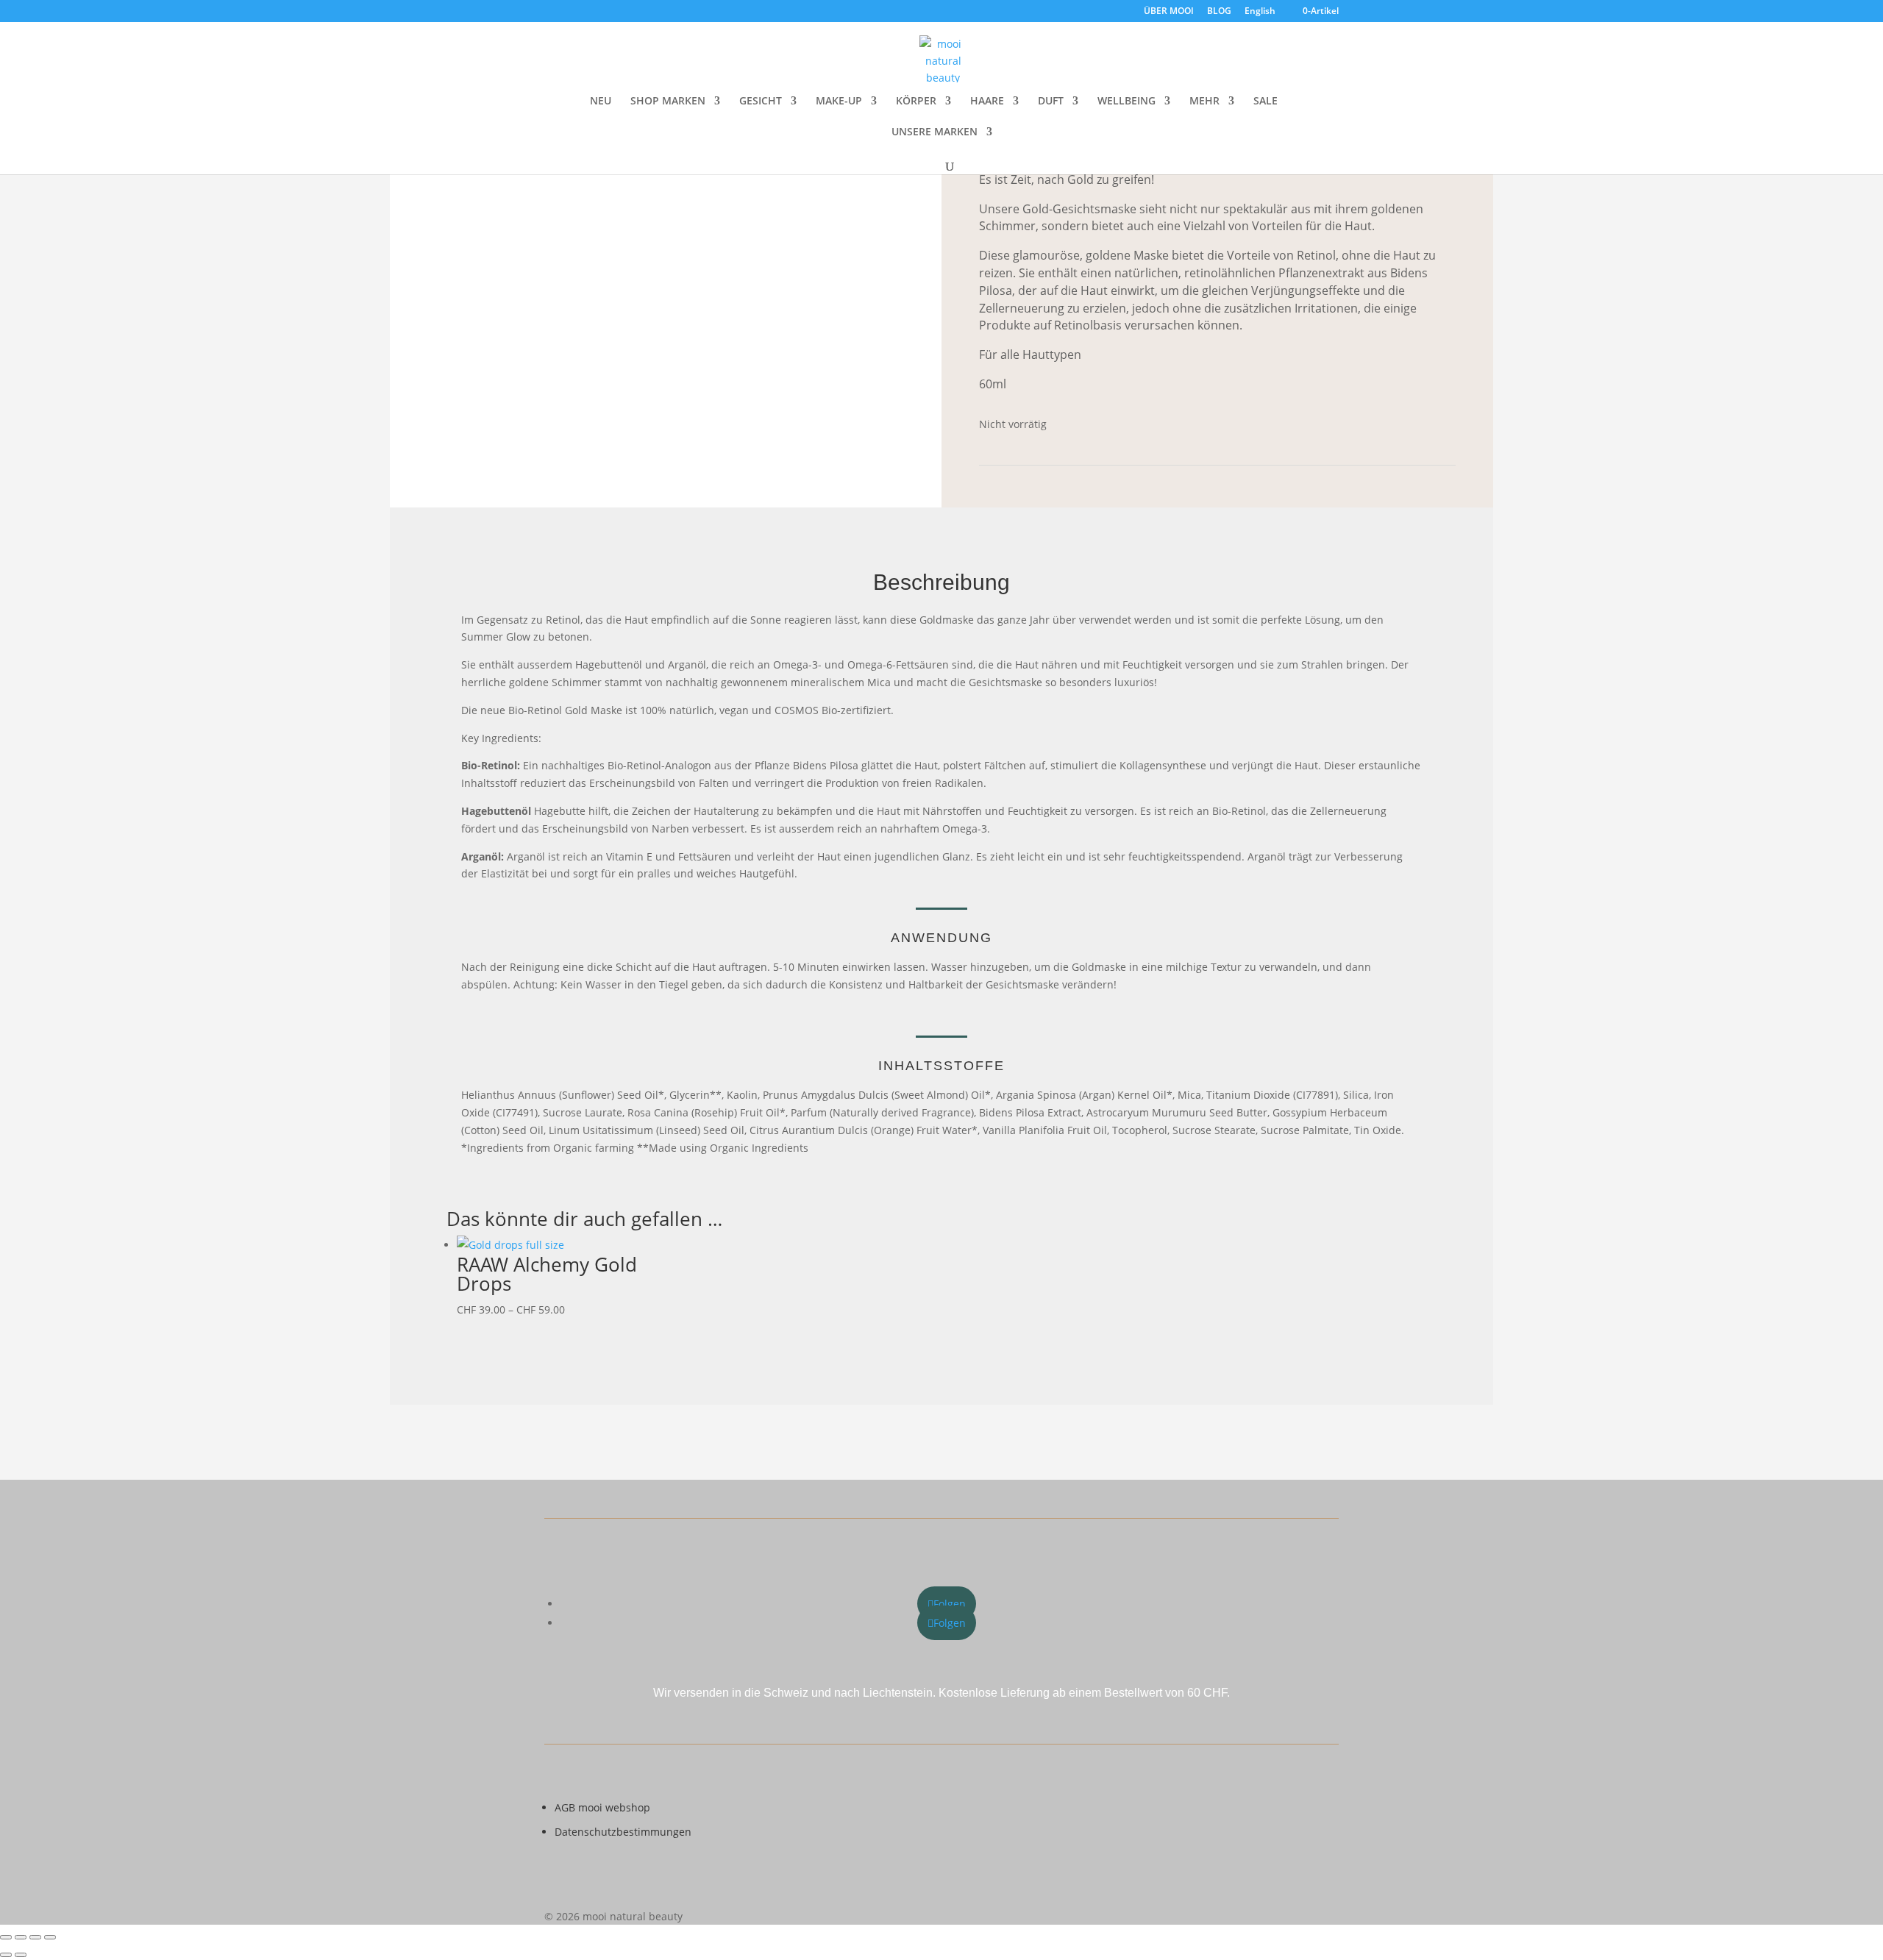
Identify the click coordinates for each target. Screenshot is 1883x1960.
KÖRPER (916, 101)
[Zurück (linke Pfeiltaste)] (6, 1955)
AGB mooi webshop (602, 1807)
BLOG (1219, 12)
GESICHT (761, 101)
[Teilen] (35, 1937)
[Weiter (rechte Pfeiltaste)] (21, 1955)
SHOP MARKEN (668, 101)
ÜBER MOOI (1169, 12)
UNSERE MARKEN (935, 132)
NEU (601, 101)
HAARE (987, 101)
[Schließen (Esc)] (50, 1937)
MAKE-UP (839, 101)
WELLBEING (1126, 101)
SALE (1266, 101)
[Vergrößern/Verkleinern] (6, 1937)
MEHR (1204, 101)
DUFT (1051, 101)
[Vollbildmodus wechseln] (21, 1937)
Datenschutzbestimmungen (623, 1832)
